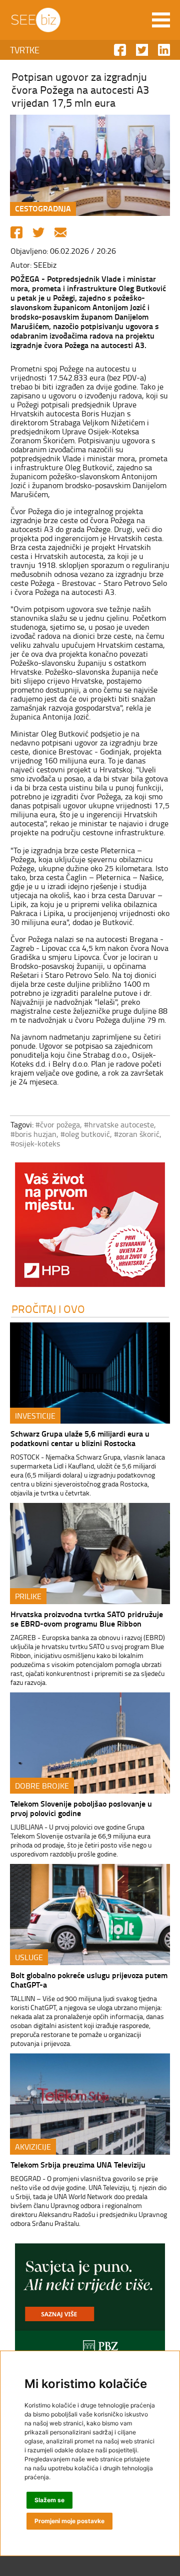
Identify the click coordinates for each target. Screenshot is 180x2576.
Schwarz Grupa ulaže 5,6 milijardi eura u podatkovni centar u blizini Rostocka (80, 1438)
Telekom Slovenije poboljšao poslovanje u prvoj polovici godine (81, 1808)
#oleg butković (85, 1134)
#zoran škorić (137, 1134)
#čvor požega (58, 1124)
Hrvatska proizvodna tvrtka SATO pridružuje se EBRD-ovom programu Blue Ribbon (87, 1619)
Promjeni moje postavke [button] (69, 2521)
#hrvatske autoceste (119, 1124)
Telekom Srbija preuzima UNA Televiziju (78, 2164)
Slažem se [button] (49, 2500)
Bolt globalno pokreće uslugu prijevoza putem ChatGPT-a (89, 1980)
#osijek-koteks (35, 1143)
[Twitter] (38, 232)
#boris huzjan (33, 1134)
